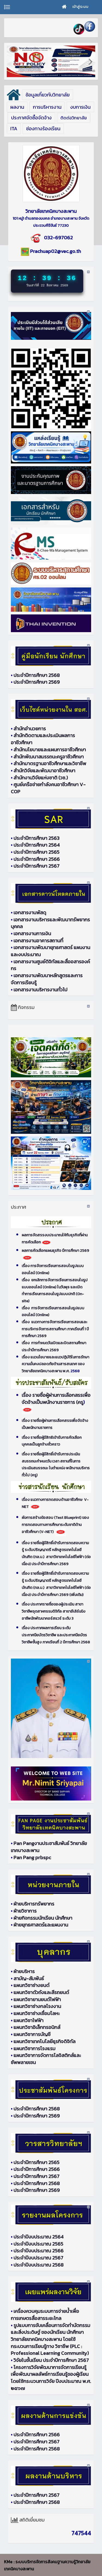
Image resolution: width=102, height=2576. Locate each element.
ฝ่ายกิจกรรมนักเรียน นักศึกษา (43, 1918)
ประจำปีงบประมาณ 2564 (39, 2237)
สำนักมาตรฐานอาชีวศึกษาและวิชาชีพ (50, 763)
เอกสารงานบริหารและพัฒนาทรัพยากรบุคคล (50, 923)
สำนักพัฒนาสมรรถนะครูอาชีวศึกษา (49, 757)
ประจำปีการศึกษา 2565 (37, 852)
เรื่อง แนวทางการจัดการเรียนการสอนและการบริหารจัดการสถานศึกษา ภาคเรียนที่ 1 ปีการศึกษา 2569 (55, 1329)
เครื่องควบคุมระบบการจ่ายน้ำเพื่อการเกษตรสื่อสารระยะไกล (45, 2315)
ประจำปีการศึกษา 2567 (37, 866)
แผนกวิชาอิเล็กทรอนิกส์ (37, 2027)
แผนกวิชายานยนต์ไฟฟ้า (37, 1999)
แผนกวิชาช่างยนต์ (32, 1985)
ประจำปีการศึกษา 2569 (37, 682)
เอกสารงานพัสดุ (30, 912)
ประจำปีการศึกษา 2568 (37, 675)
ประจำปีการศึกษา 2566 (37, 859)
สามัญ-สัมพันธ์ (29, 1978)
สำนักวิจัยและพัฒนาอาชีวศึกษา (44, 770)
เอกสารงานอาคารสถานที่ (38, 940)
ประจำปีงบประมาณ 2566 (39, 2251)
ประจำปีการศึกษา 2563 (37, 838)
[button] (48, 95)
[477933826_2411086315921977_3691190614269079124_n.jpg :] (51, 174)
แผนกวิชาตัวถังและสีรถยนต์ (41, 1992)
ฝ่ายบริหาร (24, 1971)
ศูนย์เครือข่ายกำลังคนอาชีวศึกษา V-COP (48, 788)
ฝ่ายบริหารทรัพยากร (34, 1904)
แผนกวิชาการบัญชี (32, 2034)
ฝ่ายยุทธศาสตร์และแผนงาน (41, 1925)
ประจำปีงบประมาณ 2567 (38, 2258)
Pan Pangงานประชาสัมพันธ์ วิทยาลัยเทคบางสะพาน (49, 1847)
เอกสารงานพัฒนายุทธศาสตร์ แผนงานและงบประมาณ (51, 951)
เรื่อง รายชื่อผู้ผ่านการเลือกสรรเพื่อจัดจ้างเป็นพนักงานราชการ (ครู (56, 1398)
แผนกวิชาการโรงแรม (35, 2048)
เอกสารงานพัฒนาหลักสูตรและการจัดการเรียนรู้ (47, 979)
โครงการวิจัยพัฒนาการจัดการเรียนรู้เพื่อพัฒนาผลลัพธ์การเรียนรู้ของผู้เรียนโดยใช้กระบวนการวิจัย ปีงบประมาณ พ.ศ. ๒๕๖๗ (51, 2378)
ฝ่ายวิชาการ (25, 1911)
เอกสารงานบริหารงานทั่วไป (41, 990)
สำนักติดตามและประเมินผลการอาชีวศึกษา (43, 739)
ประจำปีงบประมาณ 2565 (38, 2244)
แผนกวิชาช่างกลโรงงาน (37, 2006)
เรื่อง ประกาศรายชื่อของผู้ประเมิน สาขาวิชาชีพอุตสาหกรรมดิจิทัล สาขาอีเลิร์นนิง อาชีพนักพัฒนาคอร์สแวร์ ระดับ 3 (54, 1611)
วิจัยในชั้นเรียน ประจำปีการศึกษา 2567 (51, 2360)
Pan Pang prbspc (32, 1857)
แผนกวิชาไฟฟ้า (29, 2020)
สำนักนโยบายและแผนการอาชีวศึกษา (50, 749)
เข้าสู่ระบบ (80, 7)
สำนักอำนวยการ (30, 728)
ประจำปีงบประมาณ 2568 (39, 2265)
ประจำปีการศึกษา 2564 (37, 845)
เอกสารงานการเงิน (32, 933)
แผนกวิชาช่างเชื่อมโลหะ (37, 2013)
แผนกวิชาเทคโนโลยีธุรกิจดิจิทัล (45, 2041)
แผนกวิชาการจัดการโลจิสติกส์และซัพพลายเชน (46, 2059)
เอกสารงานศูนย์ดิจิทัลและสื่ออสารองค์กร (50, 965)
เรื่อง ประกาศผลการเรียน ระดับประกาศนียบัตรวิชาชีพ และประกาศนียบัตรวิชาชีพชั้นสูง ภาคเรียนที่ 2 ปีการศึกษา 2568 (56, 1635)
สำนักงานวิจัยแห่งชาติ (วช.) (41, 778)
